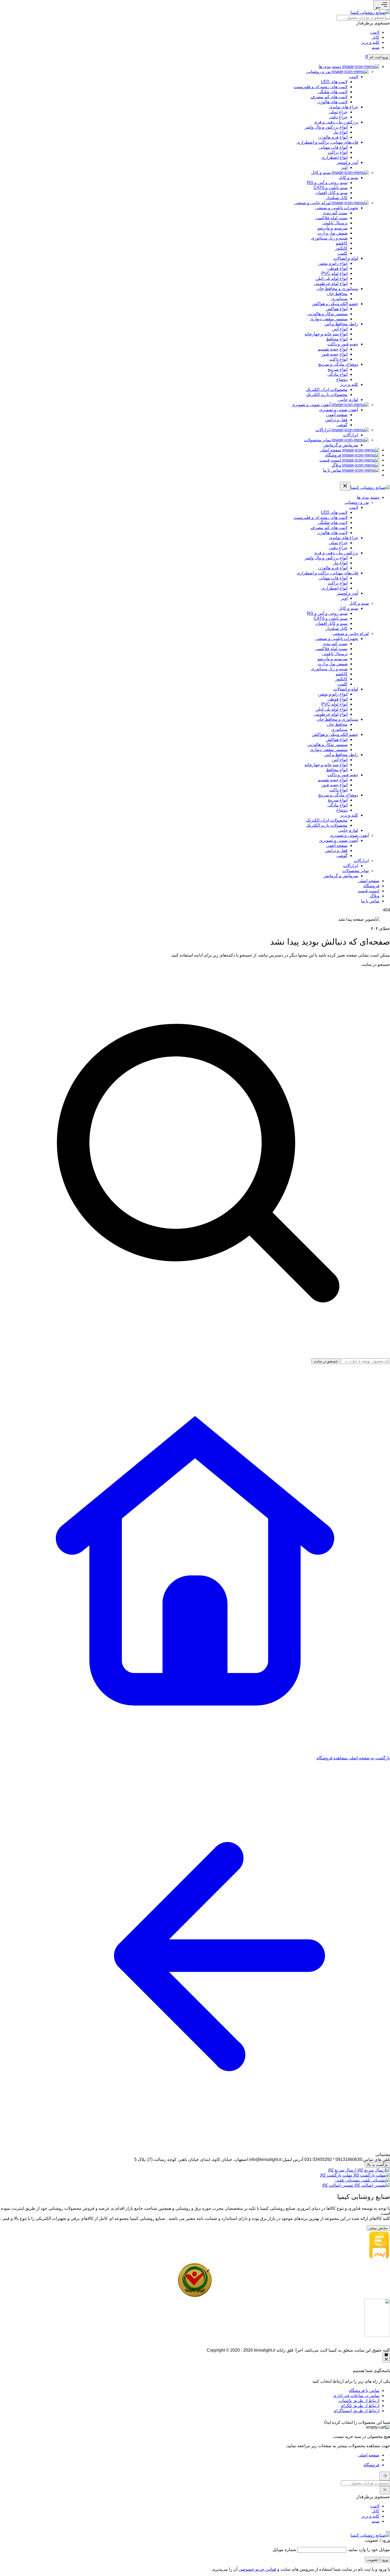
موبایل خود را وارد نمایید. (369, 2550)
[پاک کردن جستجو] (385, 2490)
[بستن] (388, 2532)
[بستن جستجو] (385, 2476)
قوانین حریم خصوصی (257, 2569)
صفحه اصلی (369, 2455)
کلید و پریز (370, 42)
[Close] (320, 2422)
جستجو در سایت (376, 964)
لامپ (375, 32)
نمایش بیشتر (378, 2228)
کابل (376, 37)
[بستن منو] (345, 486)
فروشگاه (371, 2465)
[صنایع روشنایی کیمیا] (370, 12)
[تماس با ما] (386, 2358)
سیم (376, 47)
